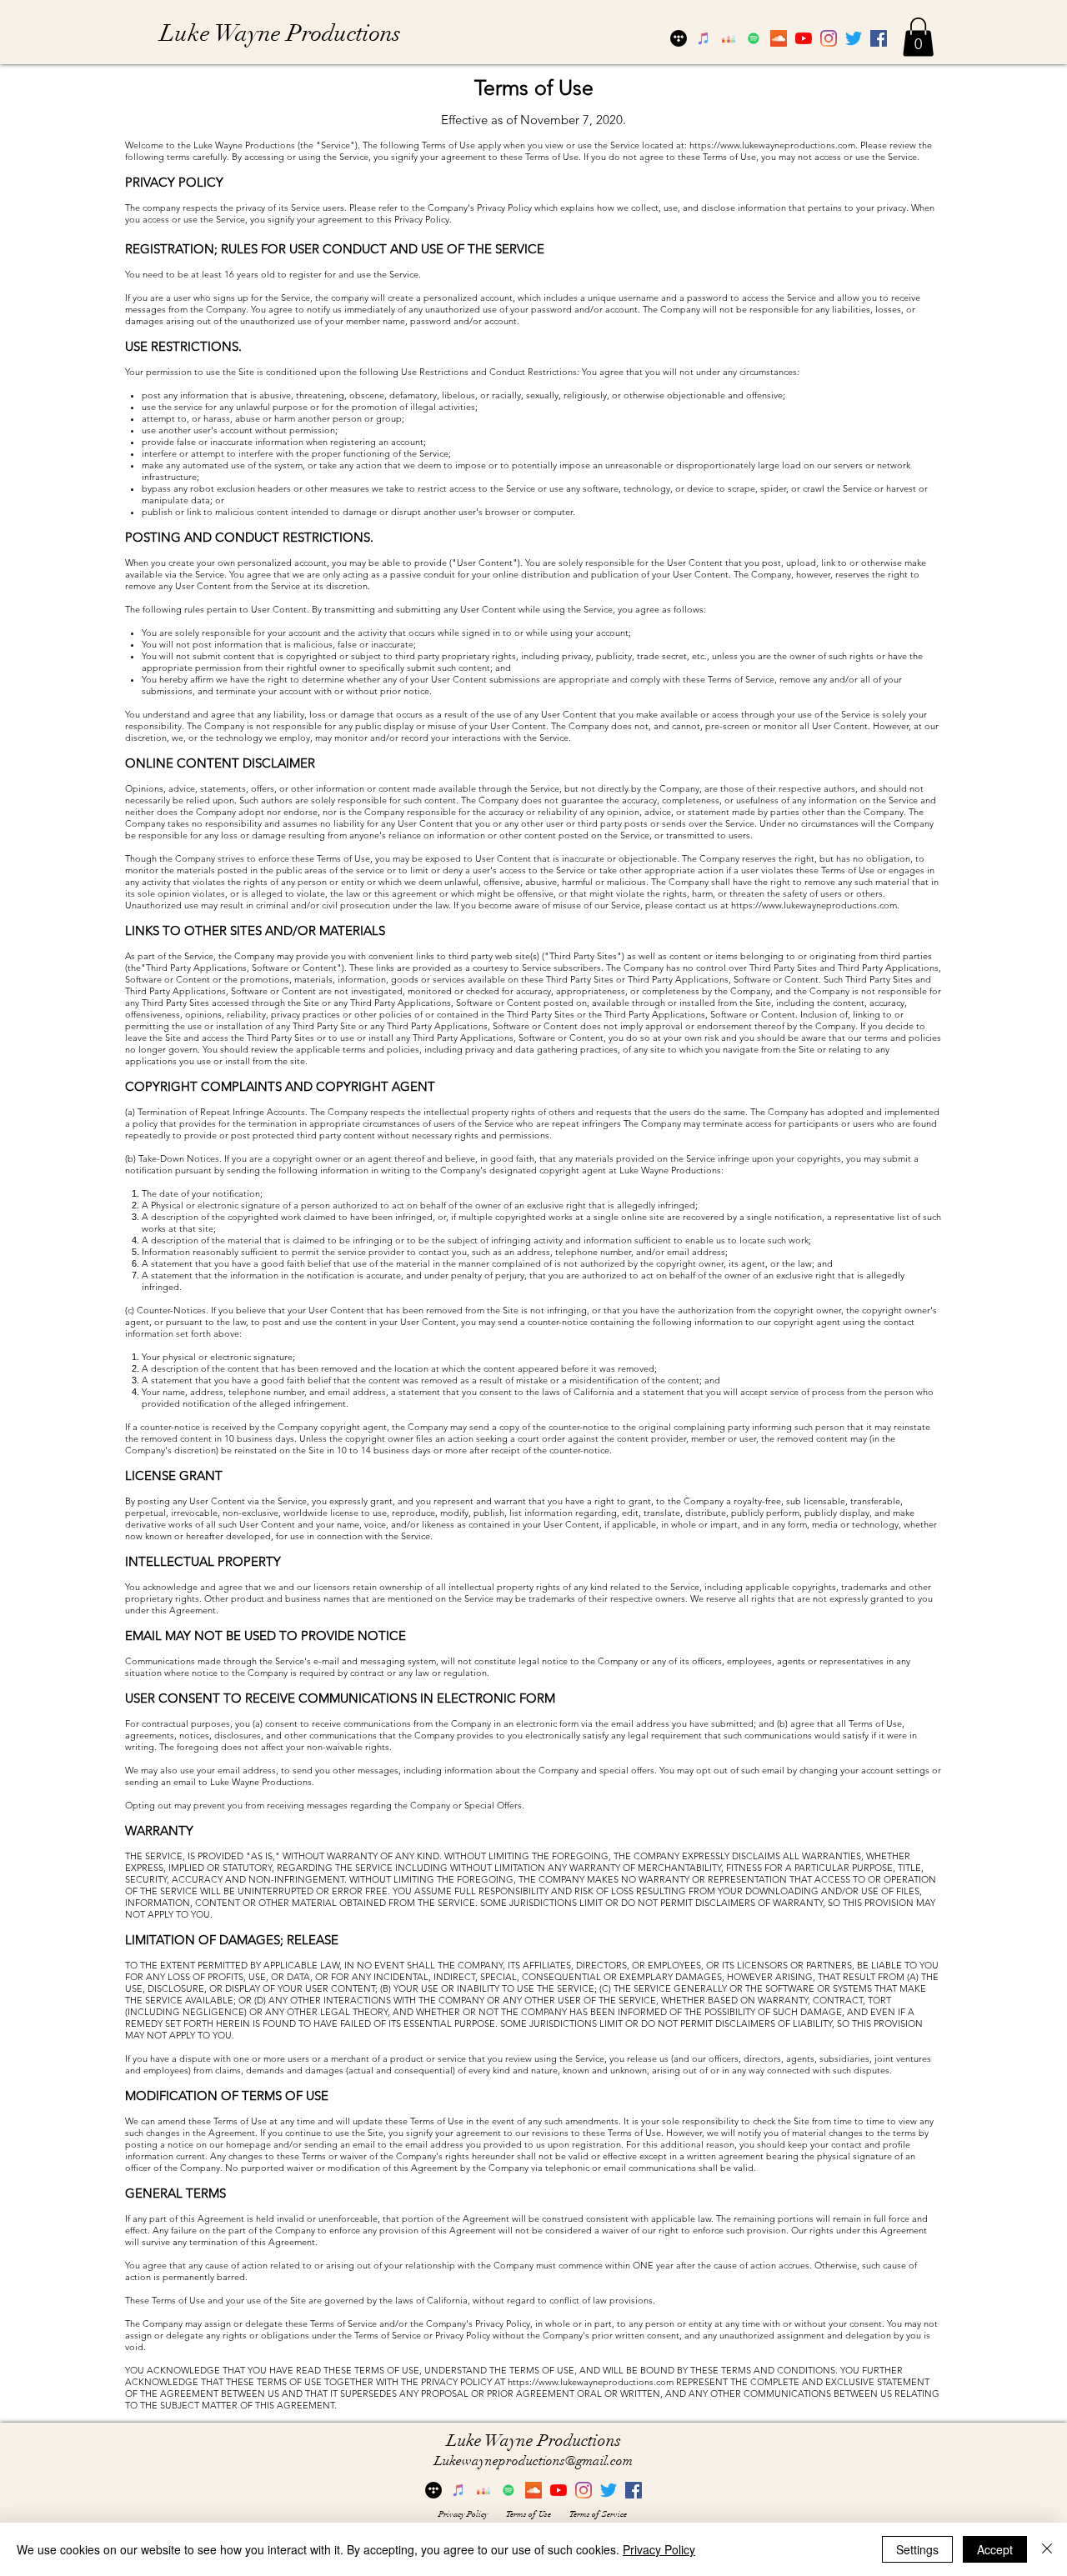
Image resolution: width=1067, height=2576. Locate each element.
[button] (918, 37)
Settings (917, 2549)
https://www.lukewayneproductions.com (772, 145)
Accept (995, 2549)
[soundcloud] (779, 38)
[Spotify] (754, 38)
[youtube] (804, 38)
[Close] (1047, 2549)
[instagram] (829, 38)
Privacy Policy (659, 2549)
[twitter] (854, 38)
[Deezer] (729, 38)
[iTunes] (704, 38)
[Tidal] (679, 38)
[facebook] (879, 38)
